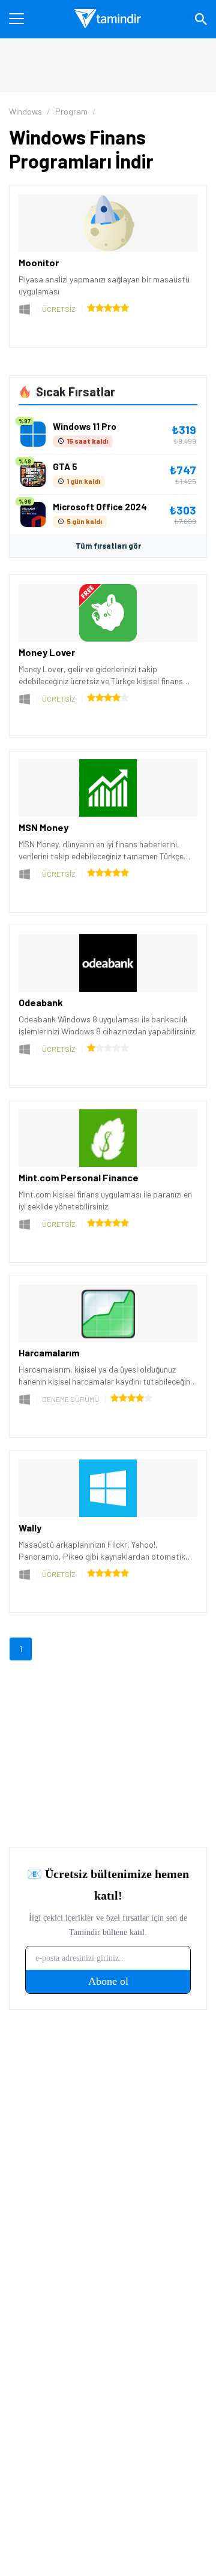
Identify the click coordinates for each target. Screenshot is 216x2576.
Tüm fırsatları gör (108, 546)
